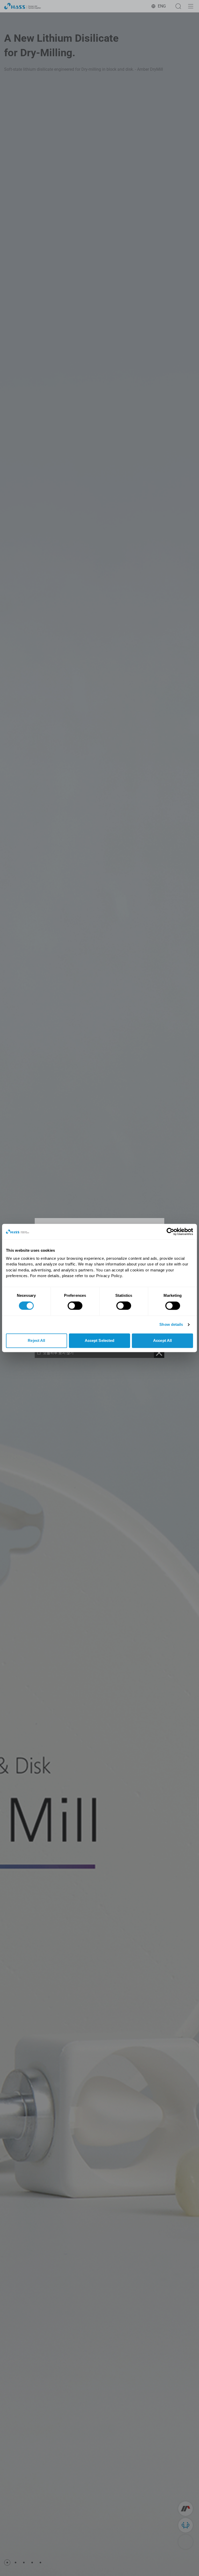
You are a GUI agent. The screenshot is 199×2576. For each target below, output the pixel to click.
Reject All (36, 1340)
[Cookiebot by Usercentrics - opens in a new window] (170, 1232)
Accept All (162, 1340)
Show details (171, 1324)
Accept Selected (100, 1340)
